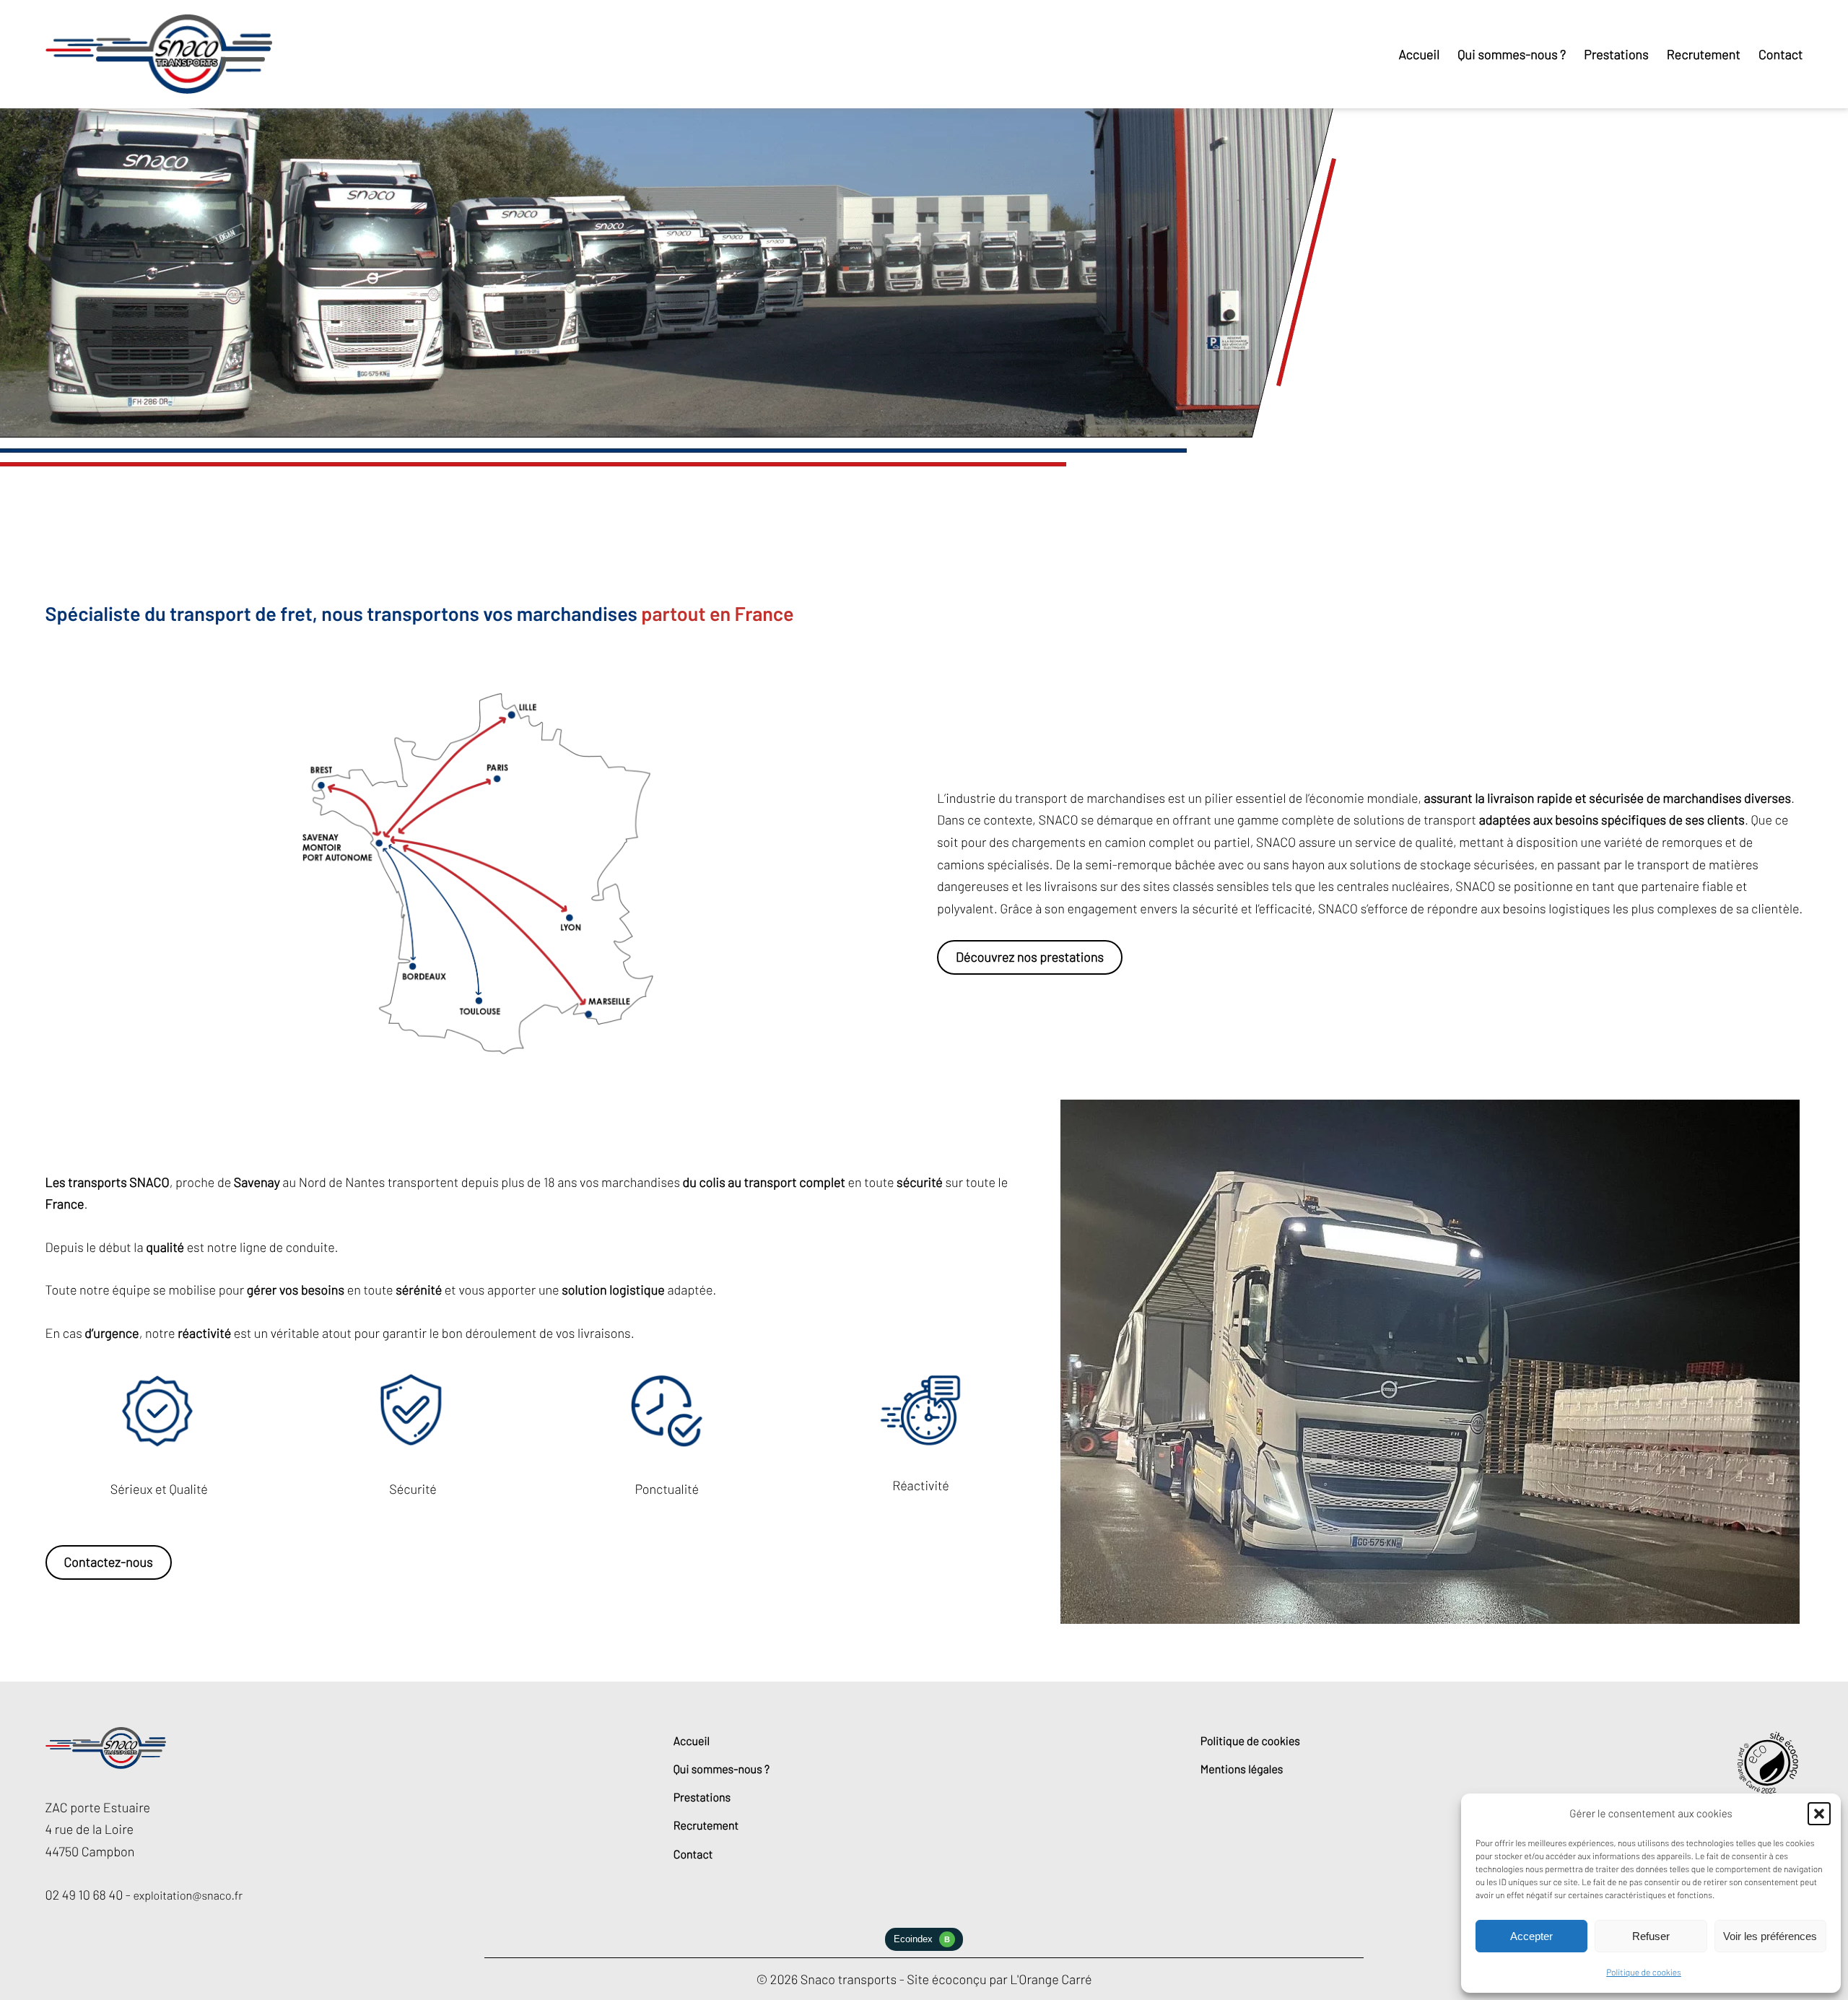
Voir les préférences (1770, 1936)
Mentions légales (1242, 1769)
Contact (693, 1855)
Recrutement (706, 1826)
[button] (1819, 1814)
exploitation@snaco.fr (188, 1896)
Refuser (1651, 1936)
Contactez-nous (108, 1562)
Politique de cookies (1644, 1973)
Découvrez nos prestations (1030, 957)
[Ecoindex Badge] (924, 1947)
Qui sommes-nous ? (722, 1769)
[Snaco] (106, 1765)
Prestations (702, 1797)
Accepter (1531, 1936)
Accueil (692, 1741)
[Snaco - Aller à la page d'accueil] (159, 54)
